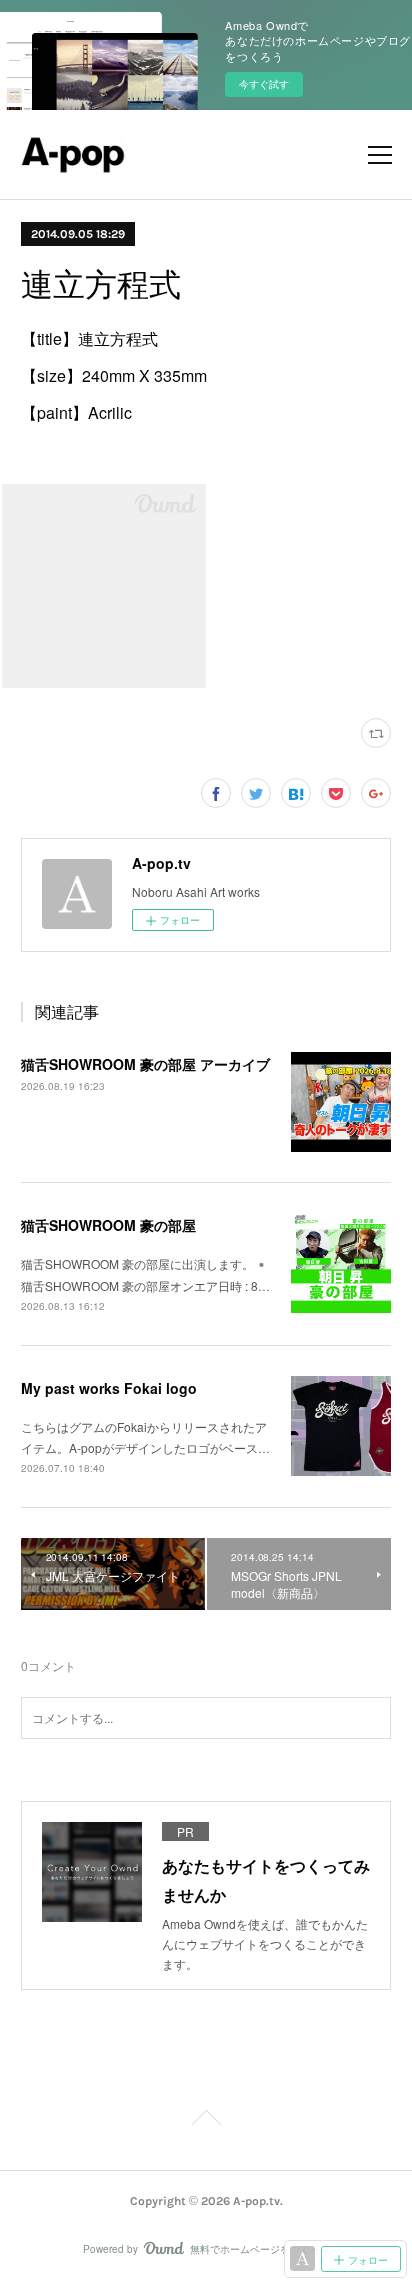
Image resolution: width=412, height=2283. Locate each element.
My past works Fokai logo (109, 1388)
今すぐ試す (264, 84)
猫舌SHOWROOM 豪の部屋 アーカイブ (145, 1064)
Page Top (206, 2121)
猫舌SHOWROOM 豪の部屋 (108, 1225)
